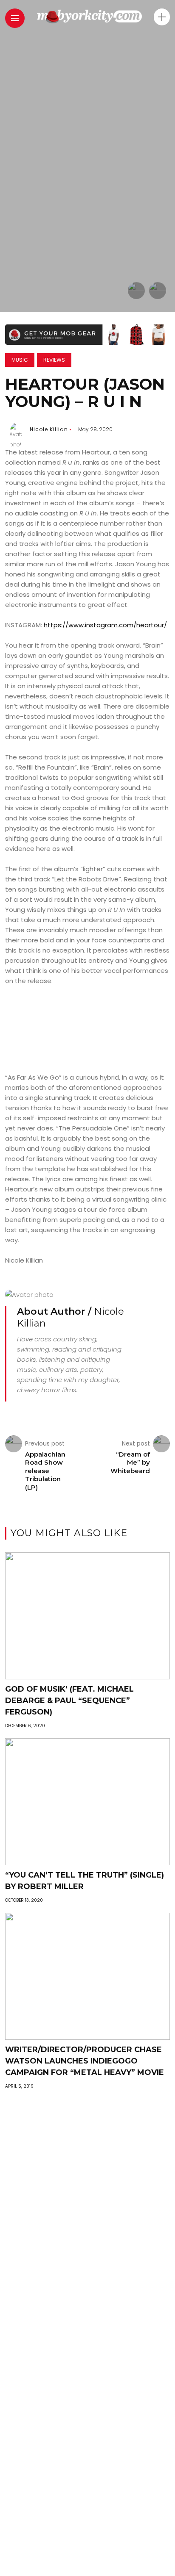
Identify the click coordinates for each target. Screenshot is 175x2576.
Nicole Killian (49, 429)
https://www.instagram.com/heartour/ (105, 625)
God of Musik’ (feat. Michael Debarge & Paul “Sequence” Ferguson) (69, 1701)
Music (20, 360)
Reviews (54, 360)
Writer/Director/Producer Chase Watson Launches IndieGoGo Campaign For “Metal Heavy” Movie (85, 2061)
